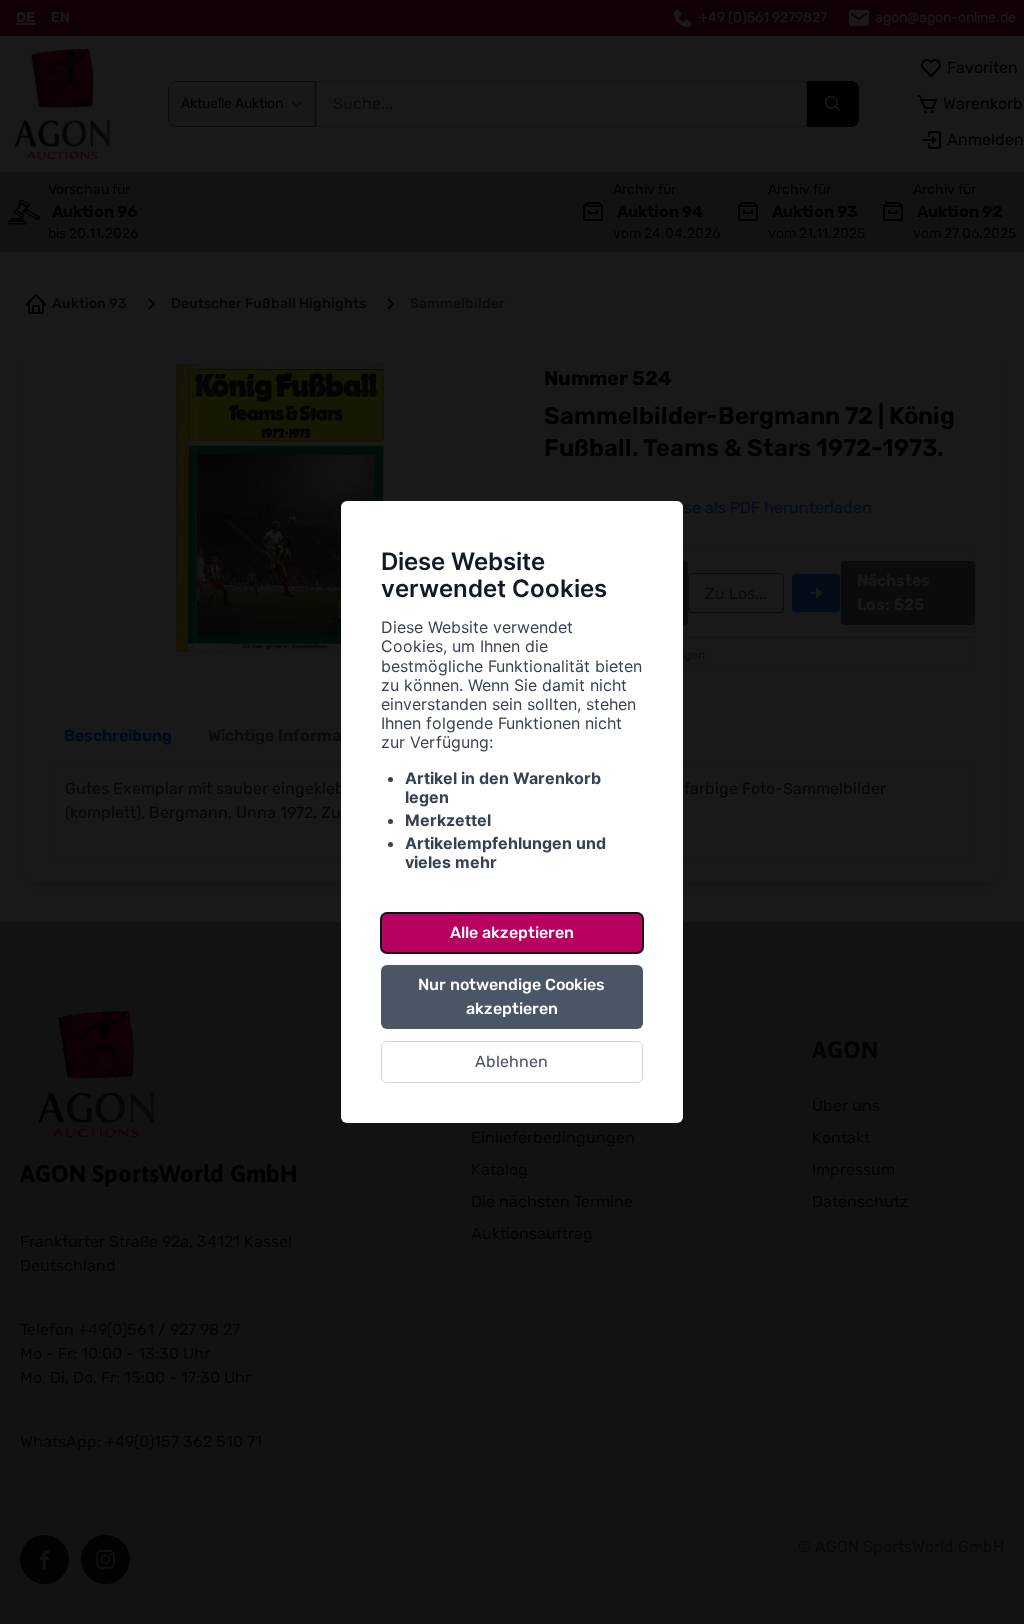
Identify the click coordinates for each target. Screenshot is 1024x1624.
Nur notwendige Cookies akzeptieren (511, 996)
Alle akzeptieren (512, 932)
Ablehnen (511, 1061)
